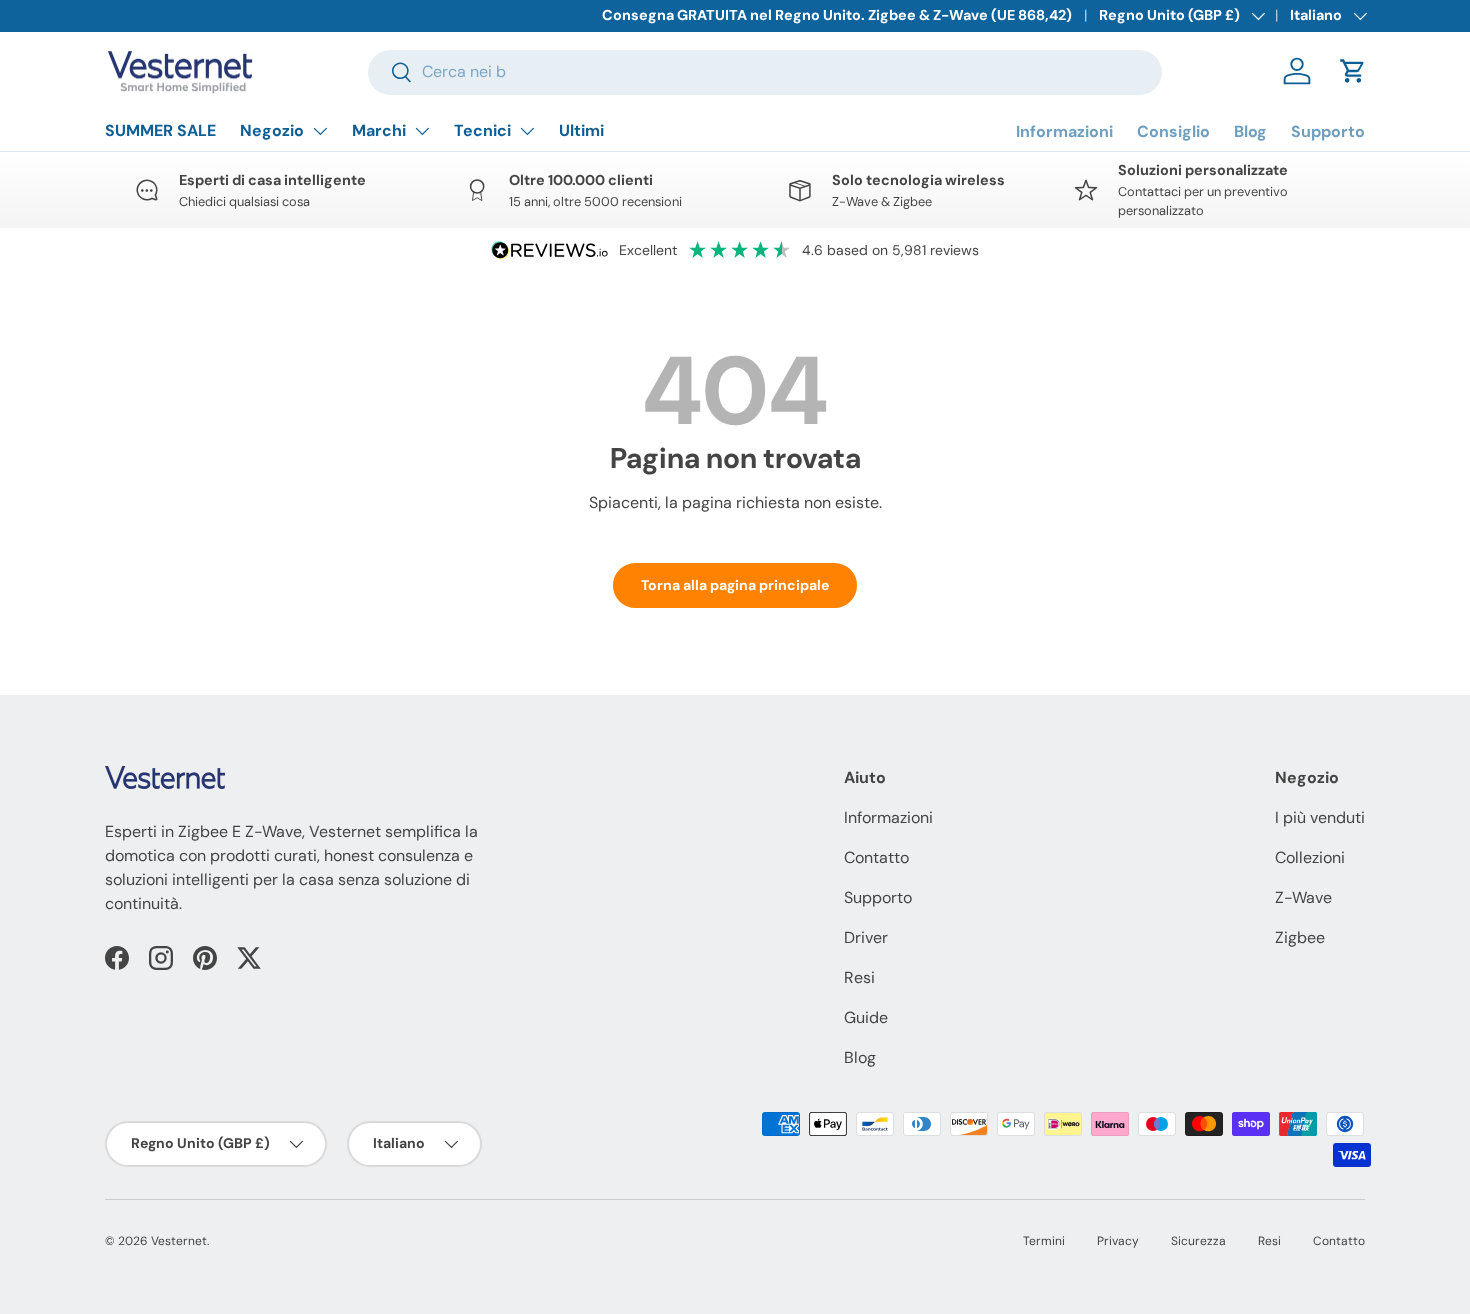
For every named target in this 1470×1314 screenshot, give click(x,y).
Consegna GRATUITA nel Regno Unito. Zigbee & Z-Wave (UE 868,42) (837, 15)
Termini (1044, 1241)
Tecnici (482, 130)
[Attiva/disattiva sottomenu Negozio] (320, 131)
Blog (1250, 131)
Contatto (876, 857)
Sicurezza (1198, 1241)
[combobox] (765, 71)
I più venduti (1320, 817)
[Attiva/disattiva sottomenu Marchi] (422, 131)
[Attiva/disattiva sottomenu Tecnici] (527, 131)
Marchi (379, 130)
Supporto (1328, 131)
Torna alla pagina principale (735, 585)
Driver (866, 937)
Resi (859, 977)
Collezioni (1310, 857)
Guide (866, 1017)
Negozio (272, 130)
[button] (1353, 71)
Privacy (1118, 1241)
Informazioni (1064, 131)
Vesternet (179, 1241)
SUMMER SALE (160, 130)
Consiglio (1173, 131)
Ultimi (581, 130)
